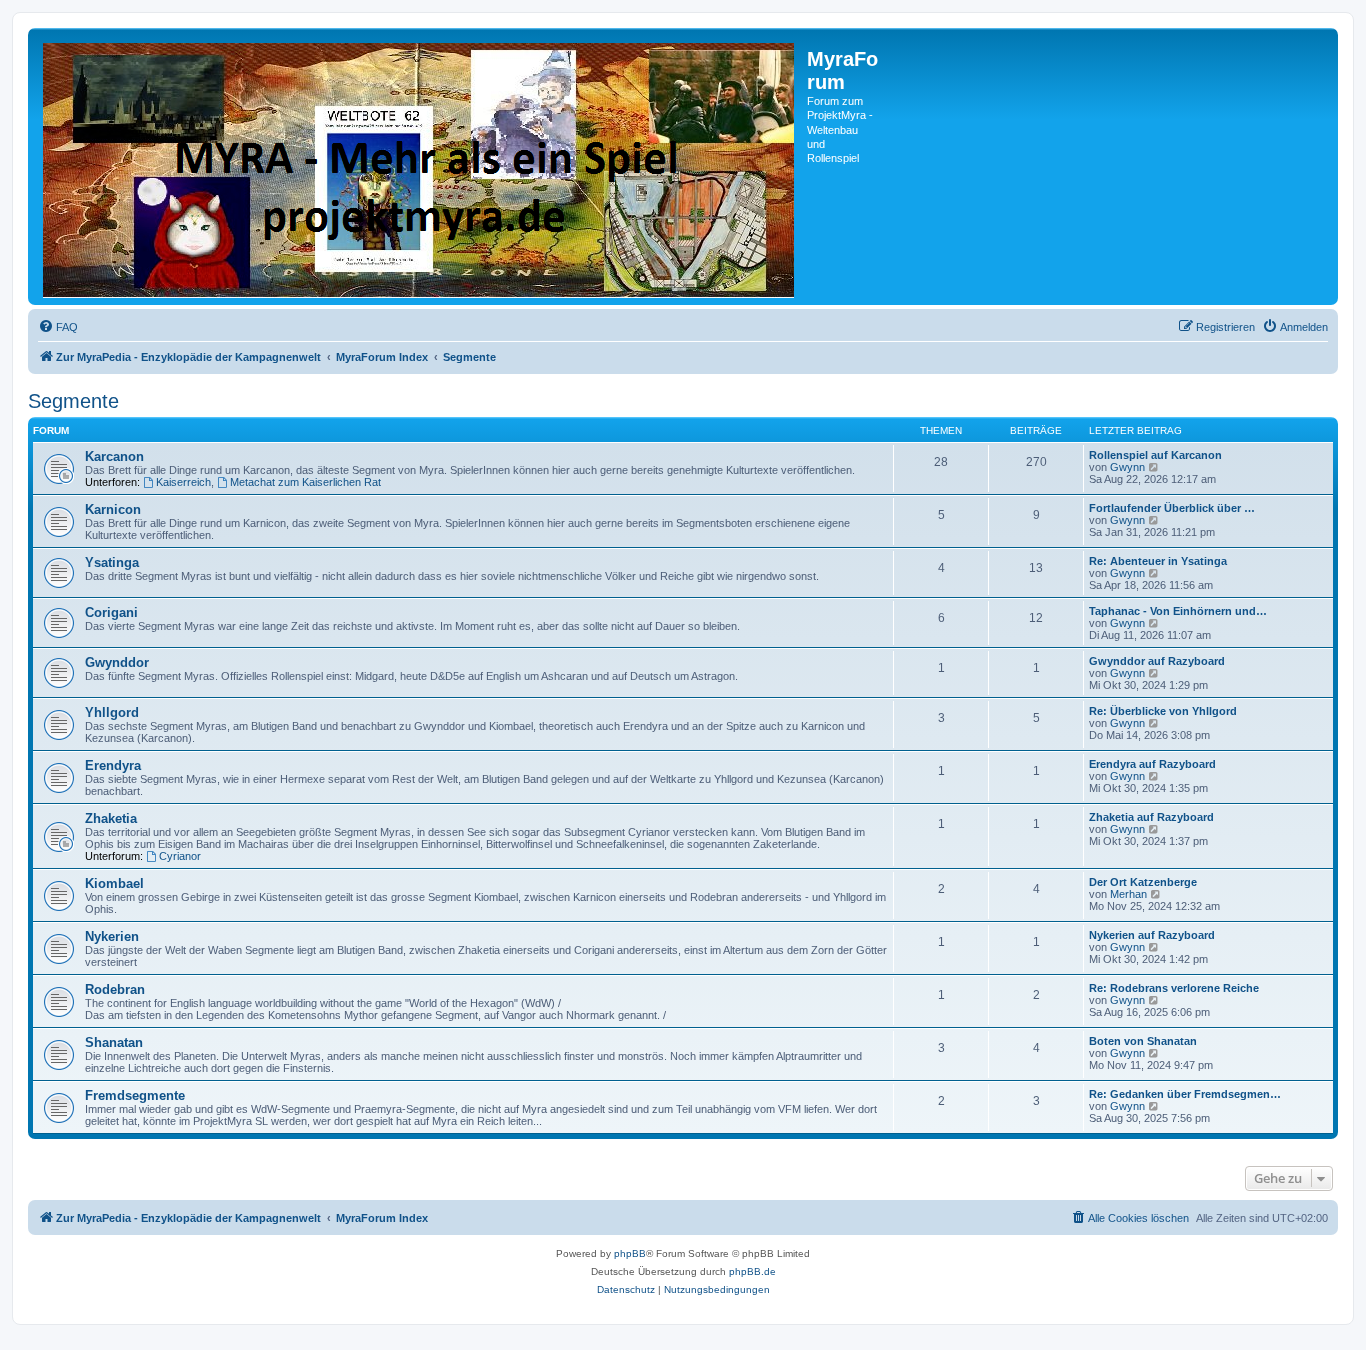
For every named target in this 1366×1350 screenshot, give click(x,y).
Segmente (73, 401)
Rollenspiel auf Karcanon (1155, 455)
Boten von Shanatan (1143, 1041)
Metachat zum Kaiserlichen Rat (305, 482)
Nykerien (112, 936)
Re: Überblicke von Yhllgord (1163, 711)
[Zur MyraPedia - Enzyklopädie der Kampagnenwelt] (420, 166)
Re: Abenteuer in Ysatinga (1158, 561)
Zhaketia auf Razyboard (1151, 817)
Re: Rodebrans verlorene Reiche (1174, 988)
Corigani (111, 612)
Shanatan (114, 1042)
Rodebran (115, 989)
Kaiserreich (183, 482)
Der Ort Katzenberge (1143, 882)
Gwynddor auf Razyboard (1157, 661)
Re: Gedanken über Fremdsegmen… (1185, 1094)
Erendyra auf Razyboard (1152, 764)
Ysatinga (112, 562)
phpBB (630, 1253)
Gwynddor (117, 662)
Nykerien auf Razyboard (1152, 935)
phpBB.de (752, 1271)
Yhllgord (112, 712)
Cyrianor (180, 856)
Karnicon (113, 509)
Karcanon (114, 456)
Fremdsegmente (135, 1095)
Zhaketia (111, 818)
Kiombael (114, 883)
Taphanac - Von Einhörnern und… (1178, 611)
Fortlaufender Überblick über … (1172, 508)
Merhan (1128, 894)
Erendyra (113, 765)
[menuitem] (58, 327)
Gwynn (1127, 467)
